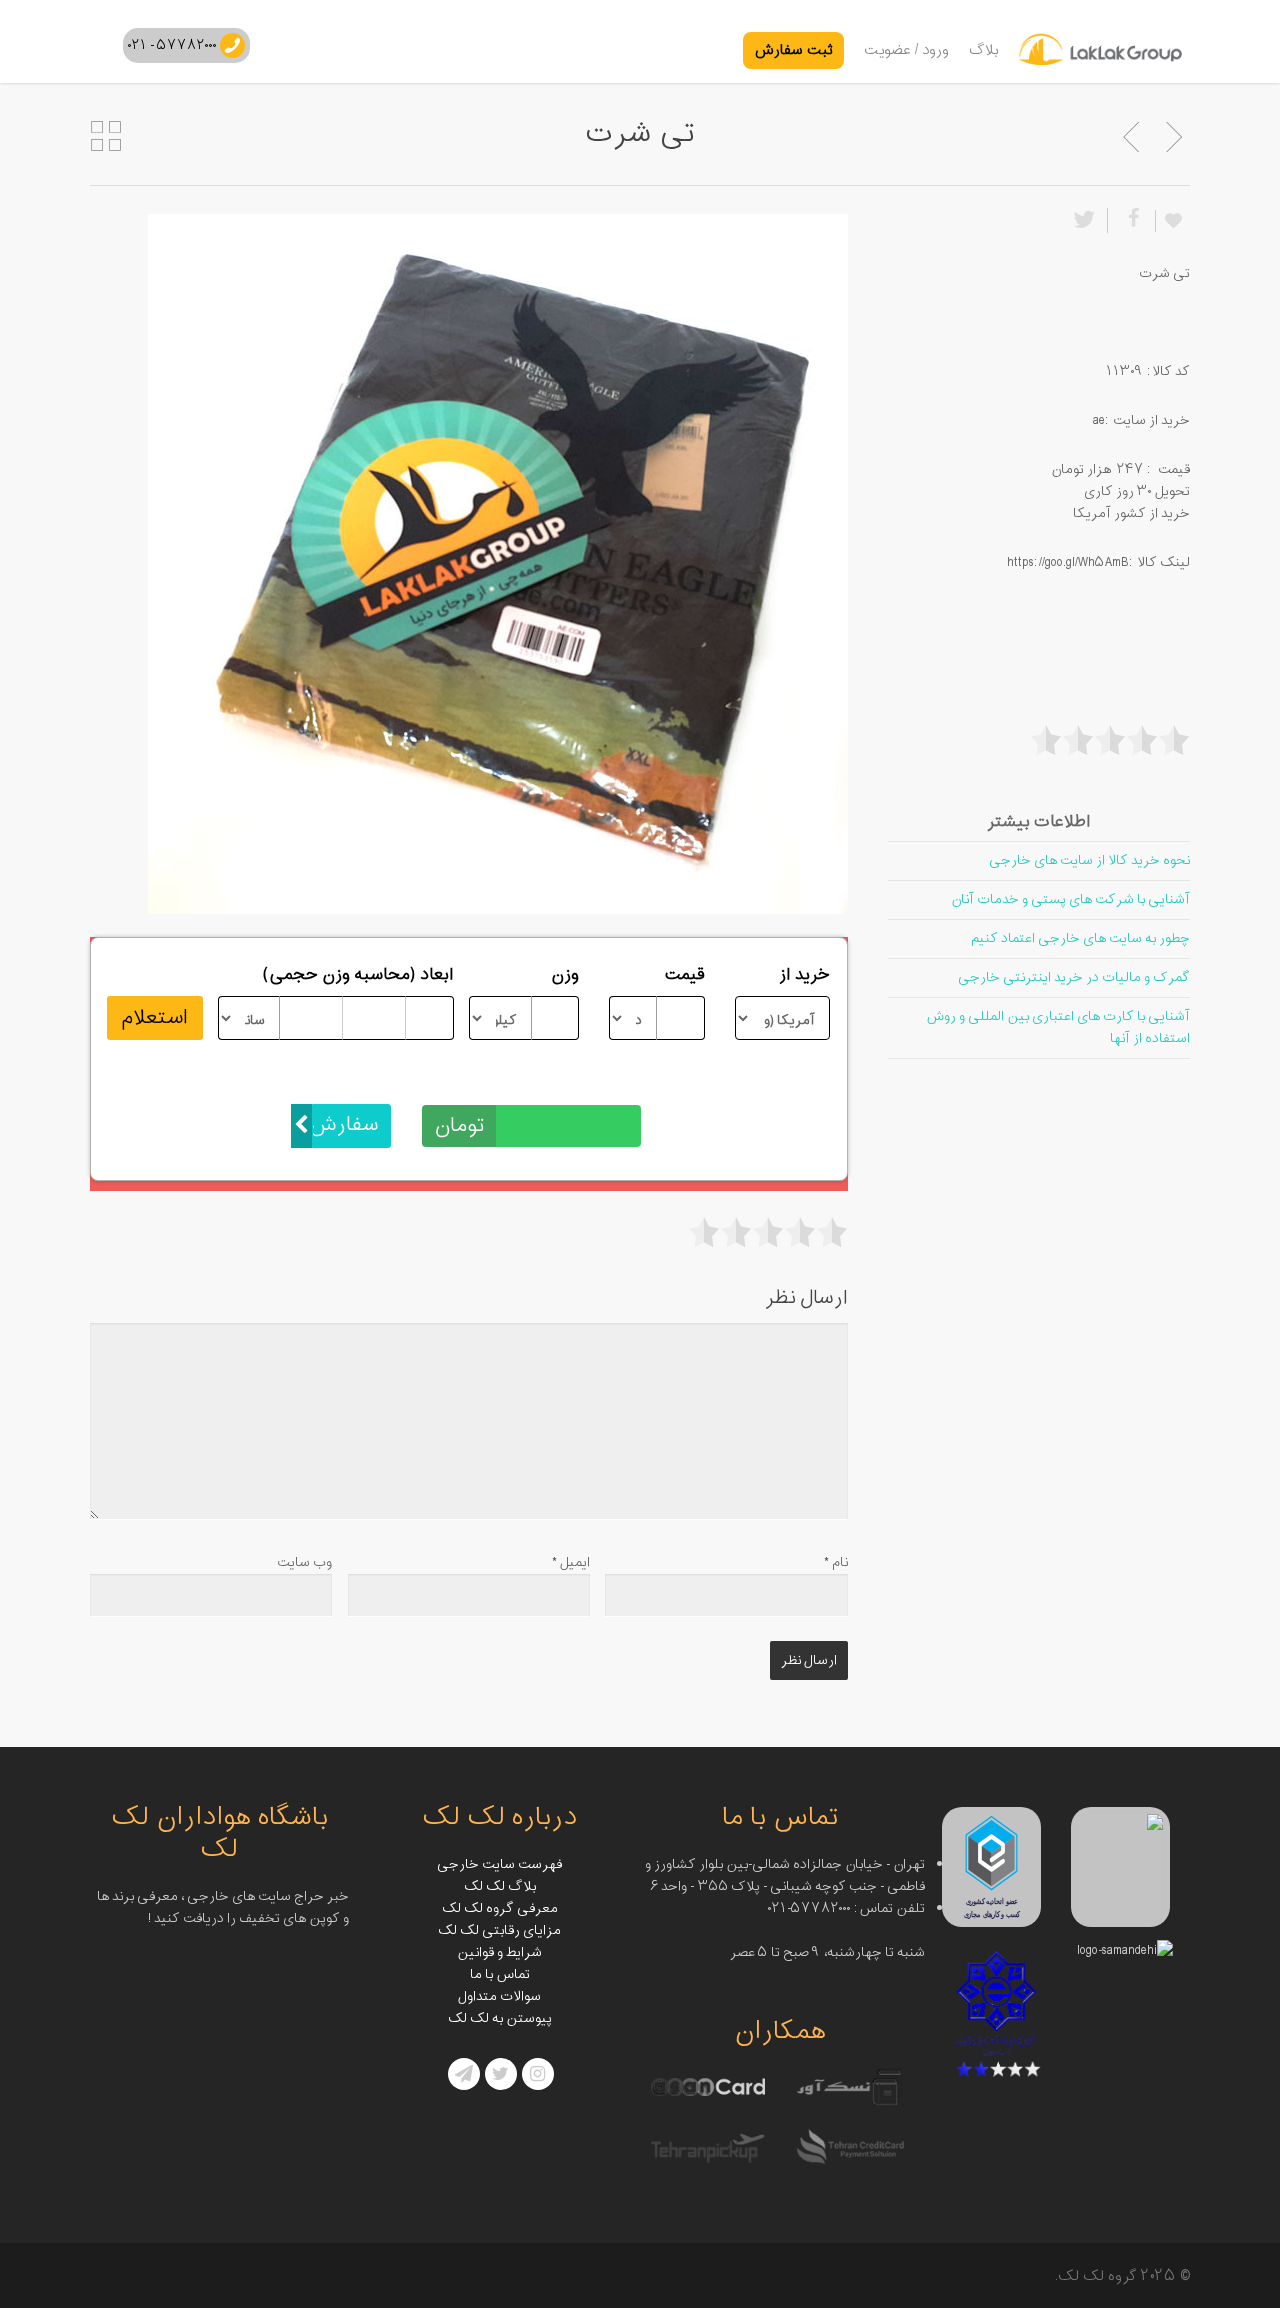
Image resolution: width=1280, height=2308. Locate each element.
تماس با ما (500, 1974)
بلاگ (984, 50)
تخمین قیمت (595, 1083)
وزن (565, 975)
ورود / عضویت (906, 50)
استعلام (154, 1018)
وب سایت (304, 1562)
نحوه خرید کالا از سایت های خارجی (1089, 860)
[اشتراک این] (1131, 220)
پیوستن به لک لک (500, 2018)
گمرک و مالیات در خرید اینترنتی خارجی (1074, 977)
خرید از (804, 975)
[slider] (768, 1232)
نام (836, 1562)
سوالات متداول (499, 1996)
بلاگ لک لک (500, 1886)
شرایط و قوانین (499, 1952)
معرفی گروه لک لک (500, 1908)
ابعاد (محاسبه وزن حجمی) (358, 975)
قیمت (684, 975)
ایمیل (571, 1562)
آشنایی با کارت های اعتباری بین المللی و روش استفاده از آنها (1058, 1027)
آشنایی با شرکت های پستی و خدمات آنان (1070, 899)
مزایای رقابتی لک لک (499, 1930)
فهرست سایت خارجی (499, 1864)
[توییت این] (1088, 220)
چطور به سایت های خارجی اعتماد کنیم (1080, 938)
